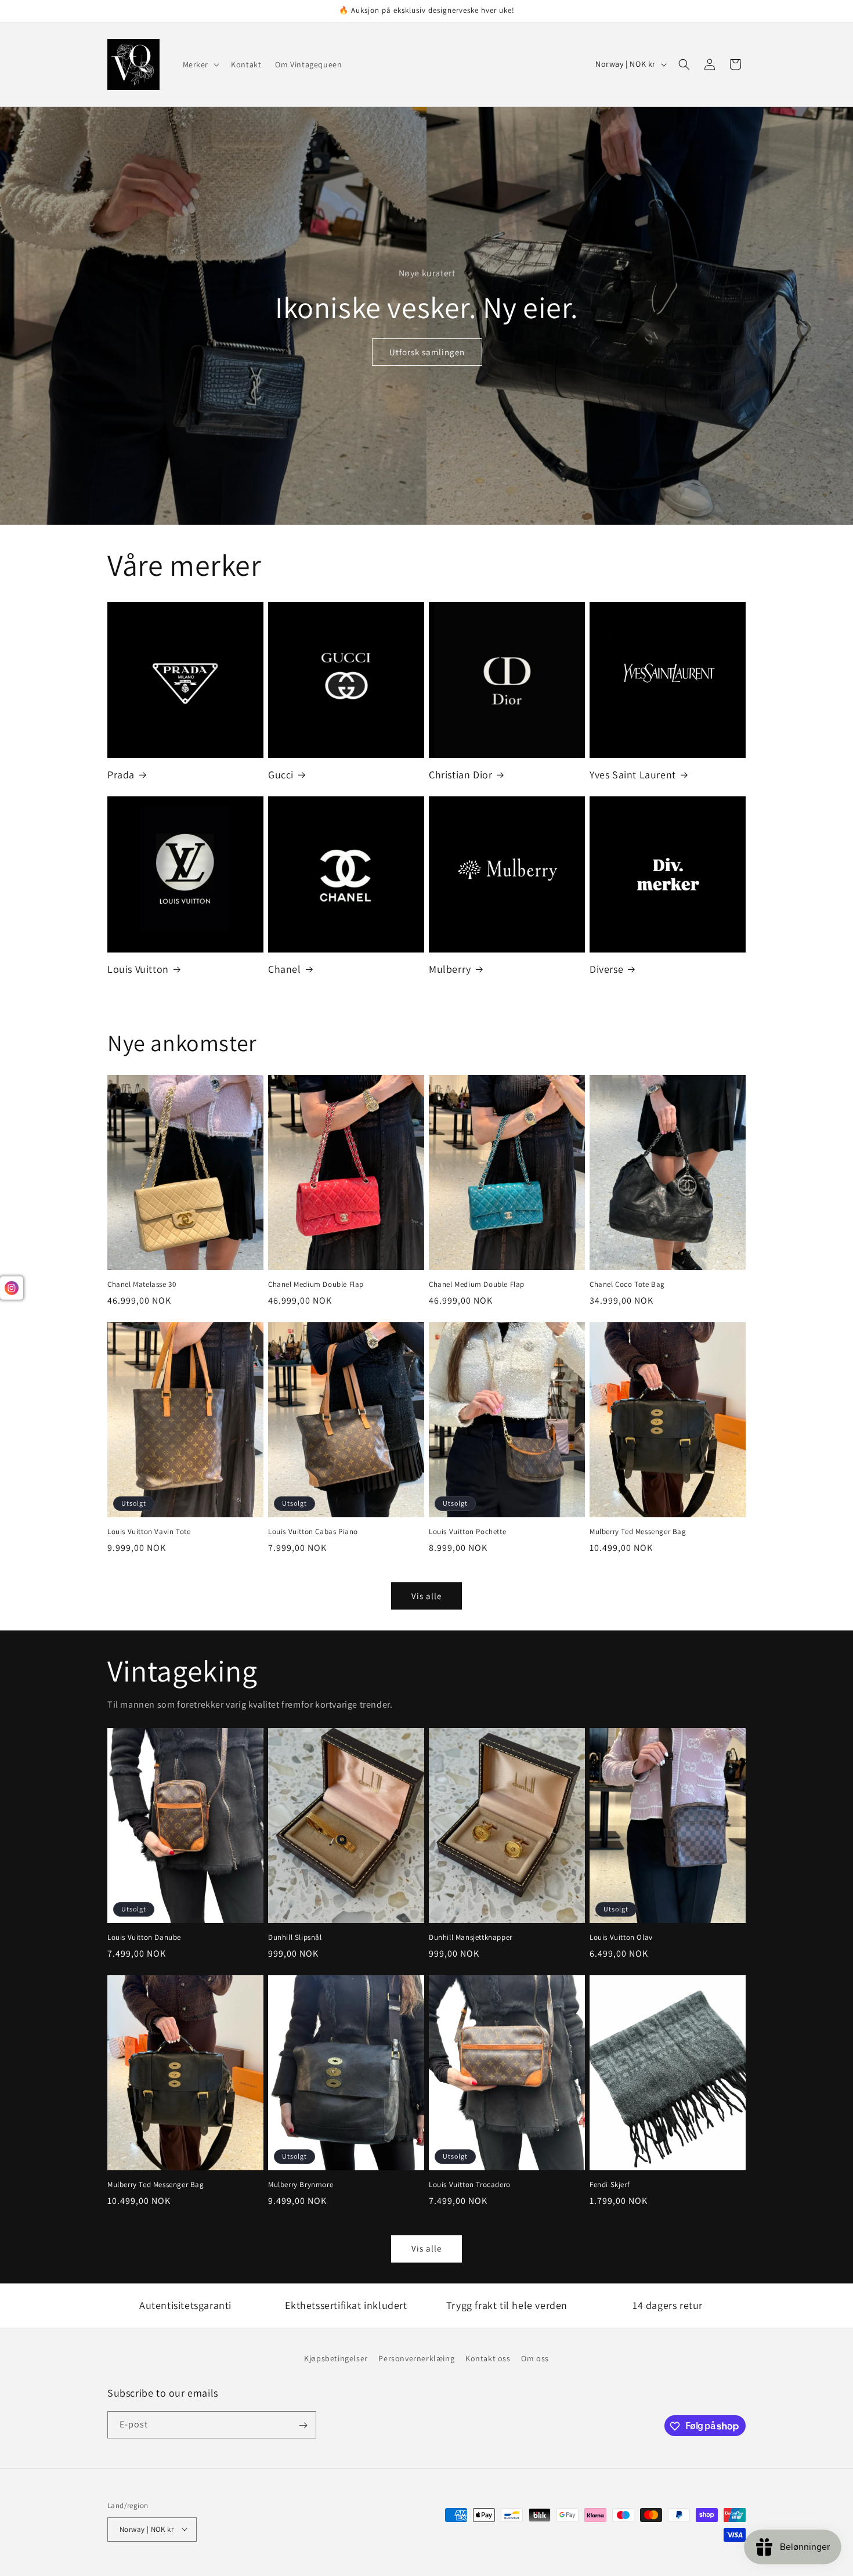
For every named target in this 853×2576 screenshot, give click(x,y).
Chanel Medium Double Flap (316, 1285)
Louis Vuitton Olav (621, 1938)
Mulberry (450, 969)
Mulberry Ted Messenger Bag (638, 1532)
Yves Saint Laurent (633, 775)
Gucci (281, 775)
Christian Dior (460, 775)
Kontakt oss (488, 2358)
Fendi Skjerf (610, 2185)
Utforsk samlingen (426, 352)
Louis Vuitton (138, 969)
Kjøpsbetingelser (336, 2358)
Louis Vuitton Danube (144, 1938)
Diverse (606, 969)
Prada (121, 775)
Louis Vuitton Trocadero (470, 2185)
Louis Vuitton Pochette (467, 1532)
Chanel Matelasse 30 (142, 1285)
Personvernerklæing (416, 2358)
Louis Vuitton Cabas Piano (313, 1532)
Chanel (285, 969)
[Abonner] (303, 2425)
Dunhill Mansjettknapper (471, 1938)
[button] (200, 64)
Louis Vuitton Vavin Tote (149, 1532)
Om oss (535, 2358)
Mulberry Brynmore (301, 2185)
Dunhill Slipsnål (295, 1938)
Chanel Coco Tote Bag (627, 1285)
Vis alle (426, 1596)
